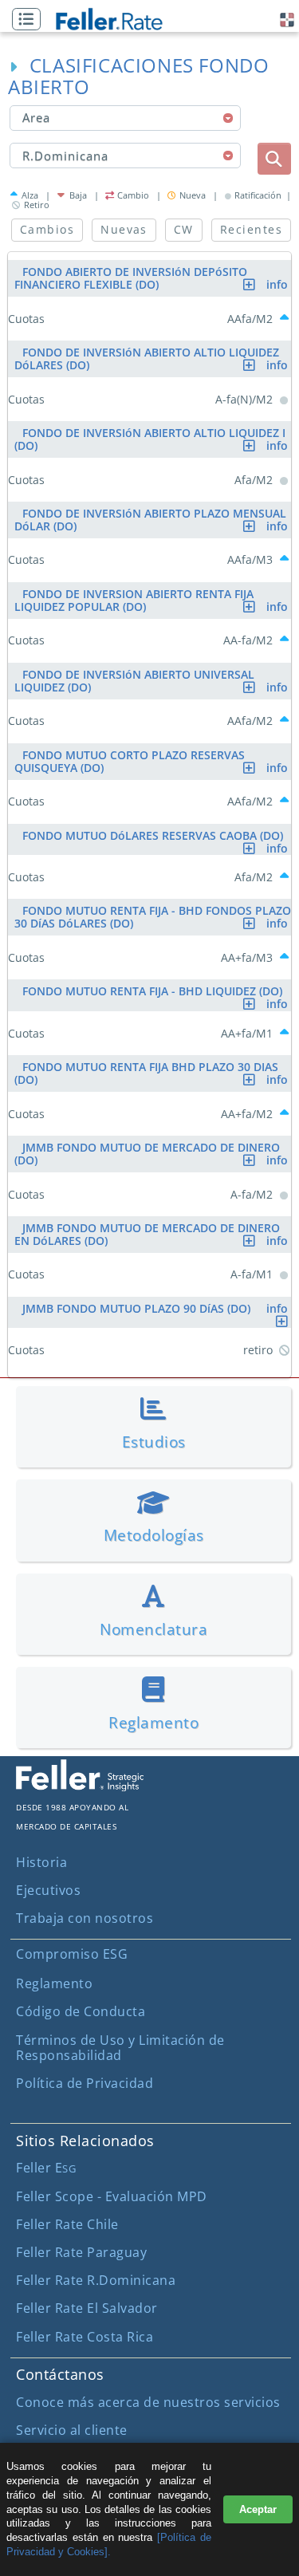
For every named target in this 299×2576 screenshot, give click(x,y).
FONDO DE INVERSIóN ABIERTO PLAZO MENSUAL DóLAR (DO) (153, 520)
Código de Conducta (81, 2011)
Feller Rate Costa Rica (85, 2337)
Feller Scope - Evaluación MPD (112, 2196)
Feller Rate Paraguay (81, 2252)
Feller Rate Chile (67, 2224)
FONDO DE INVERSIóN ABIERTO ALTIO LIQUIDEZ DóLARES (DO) (153, 358)
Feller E (46, 2168)
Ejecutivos (48, 1890)
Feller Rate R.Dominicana (96, 2280)
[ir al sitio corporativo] (80, 1786)
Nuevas (124, 229)
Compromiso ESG (72, 1954)
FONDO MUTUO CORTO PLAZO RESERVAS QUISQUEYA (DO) (153, 761)
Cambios (47, 229)
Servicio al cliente (72, 2430)
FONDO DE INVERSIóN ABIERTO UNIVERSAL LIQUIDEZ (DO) (153, 681)
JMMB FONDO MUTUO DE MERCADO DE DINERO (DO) (153, 1154)
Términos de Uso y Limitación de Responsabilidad (120, 2048)
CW (184, 229)
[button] (30, 20)
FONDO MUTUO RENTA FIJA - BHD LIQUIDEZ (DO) (157, 993)
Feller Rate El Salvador (87, 2308)
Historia (41, 1862)
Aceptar (258, 2509)
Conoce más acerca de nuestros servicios (148, 2402)
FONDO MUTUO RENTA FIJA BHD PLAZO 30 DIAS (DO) (153, 1073)
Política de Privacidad (85, 2083)
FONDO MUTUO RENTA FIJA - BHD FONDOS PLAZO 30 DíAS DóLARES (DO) (153, 917)
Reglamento (54, 1983)
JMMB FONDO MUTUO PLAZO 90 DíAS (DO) (157, 1308)
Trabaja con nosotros (85, 1918)
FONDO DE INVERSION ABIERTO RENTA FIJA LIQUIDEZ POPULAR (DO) (153, 600)
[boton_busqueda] (274, 159)
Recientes (251, 229)
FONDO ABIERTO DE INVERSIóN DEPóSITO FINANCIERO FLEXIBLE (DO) (153, 278)
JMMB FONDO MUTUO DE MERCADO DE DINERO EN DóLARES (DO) (153, 1234)
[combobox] (126, 118)
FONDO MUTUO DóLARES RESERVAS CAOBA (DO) (157, 838)
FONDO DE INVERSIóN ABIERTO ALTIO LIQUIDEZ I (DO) (153, 439)
